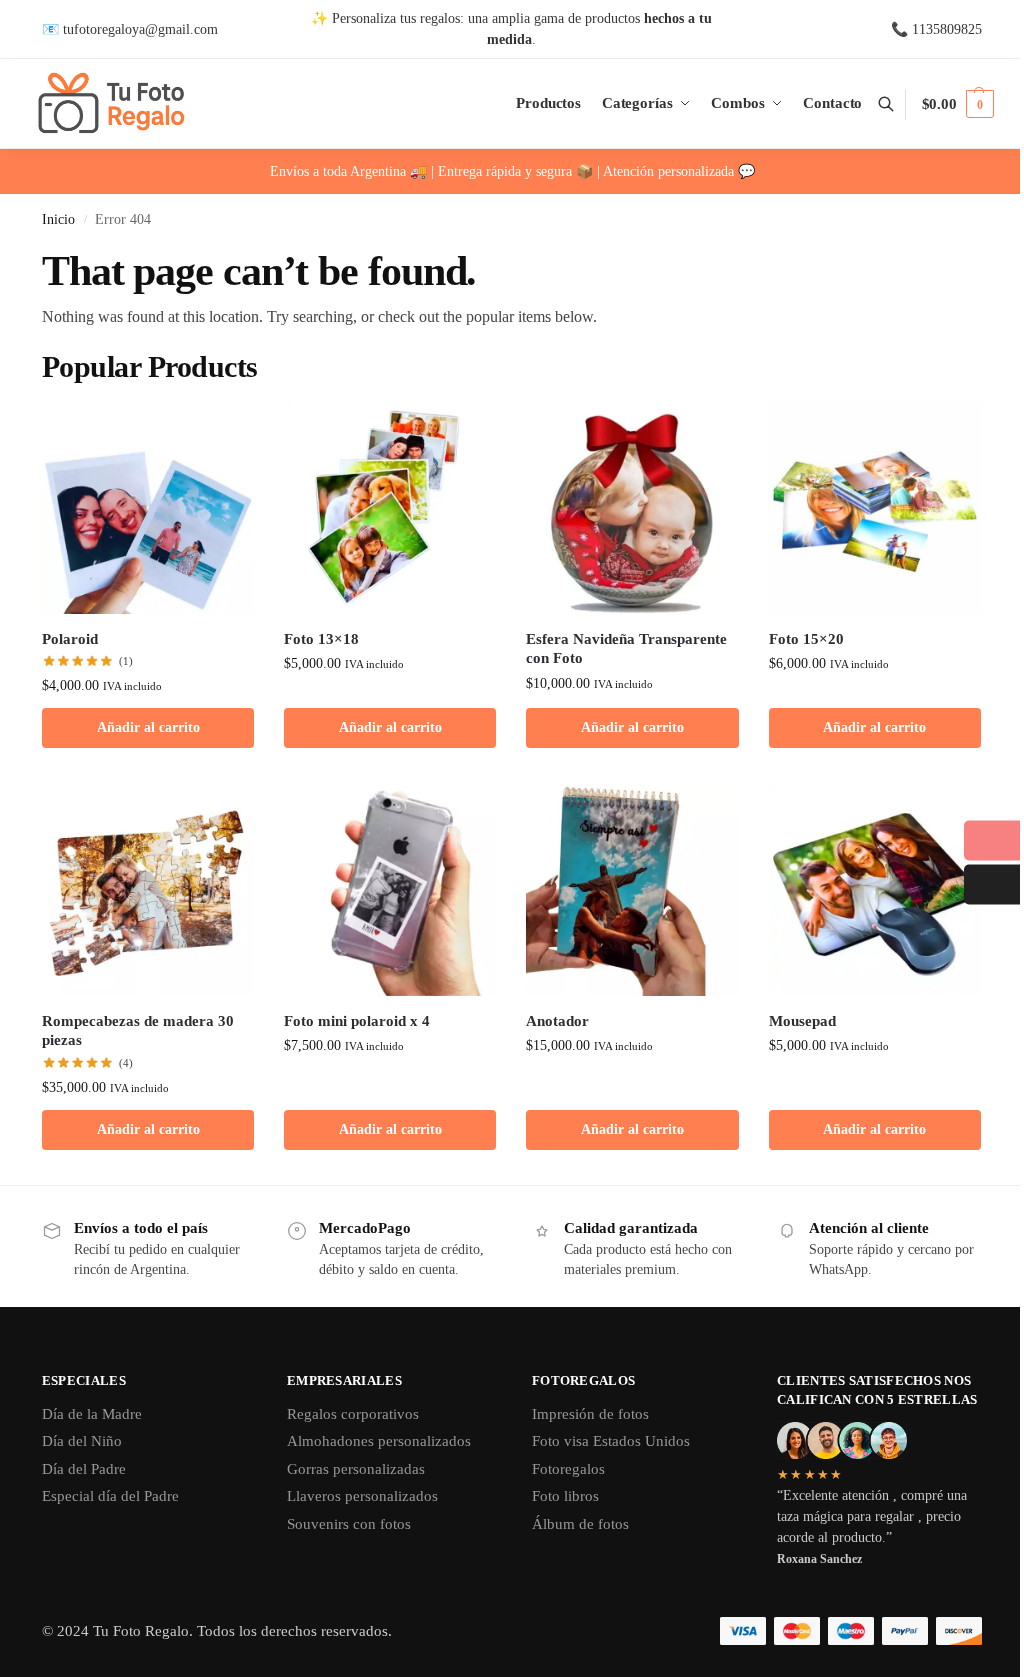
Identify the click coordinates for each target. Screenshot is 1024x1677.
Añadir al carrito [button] (148, 727)
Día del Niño (82, 1441)
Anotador (557, 1021)
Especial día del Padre (110, 1496)
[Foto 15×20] (875, 508)
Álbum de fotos (580, 1524)
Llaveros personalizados (362, 1496)
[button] (958, 104)
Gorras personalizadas (356, 1469)
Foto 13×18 (321, 639)
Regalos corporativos (353, 1414)
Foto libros (565, 1496)
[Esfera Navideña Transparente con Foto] (632, 508)
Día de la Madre (92, 1414)
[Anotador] (632, 889)
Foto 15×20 (806, 639)
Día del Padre (84, 1469)
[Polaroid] (148, 508)
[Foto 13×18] (390, 508)
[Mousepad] (875, 889)
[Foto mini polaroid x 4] (390, 889)
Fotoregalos (568, 1469)
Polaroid (70, 639)
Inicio (58, 219)
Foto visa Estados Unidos (611, 1441)
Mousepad (802, 1021)
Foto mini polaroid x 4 (357, 1021)
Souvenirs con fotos (349, 1524)
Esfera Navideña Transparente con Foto (626, 649)
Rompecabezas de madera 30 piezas (138, 1031)
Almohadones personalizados (379, 1441)
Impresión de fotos (590, 1414)
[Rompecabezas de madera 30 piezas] (148, 889)
